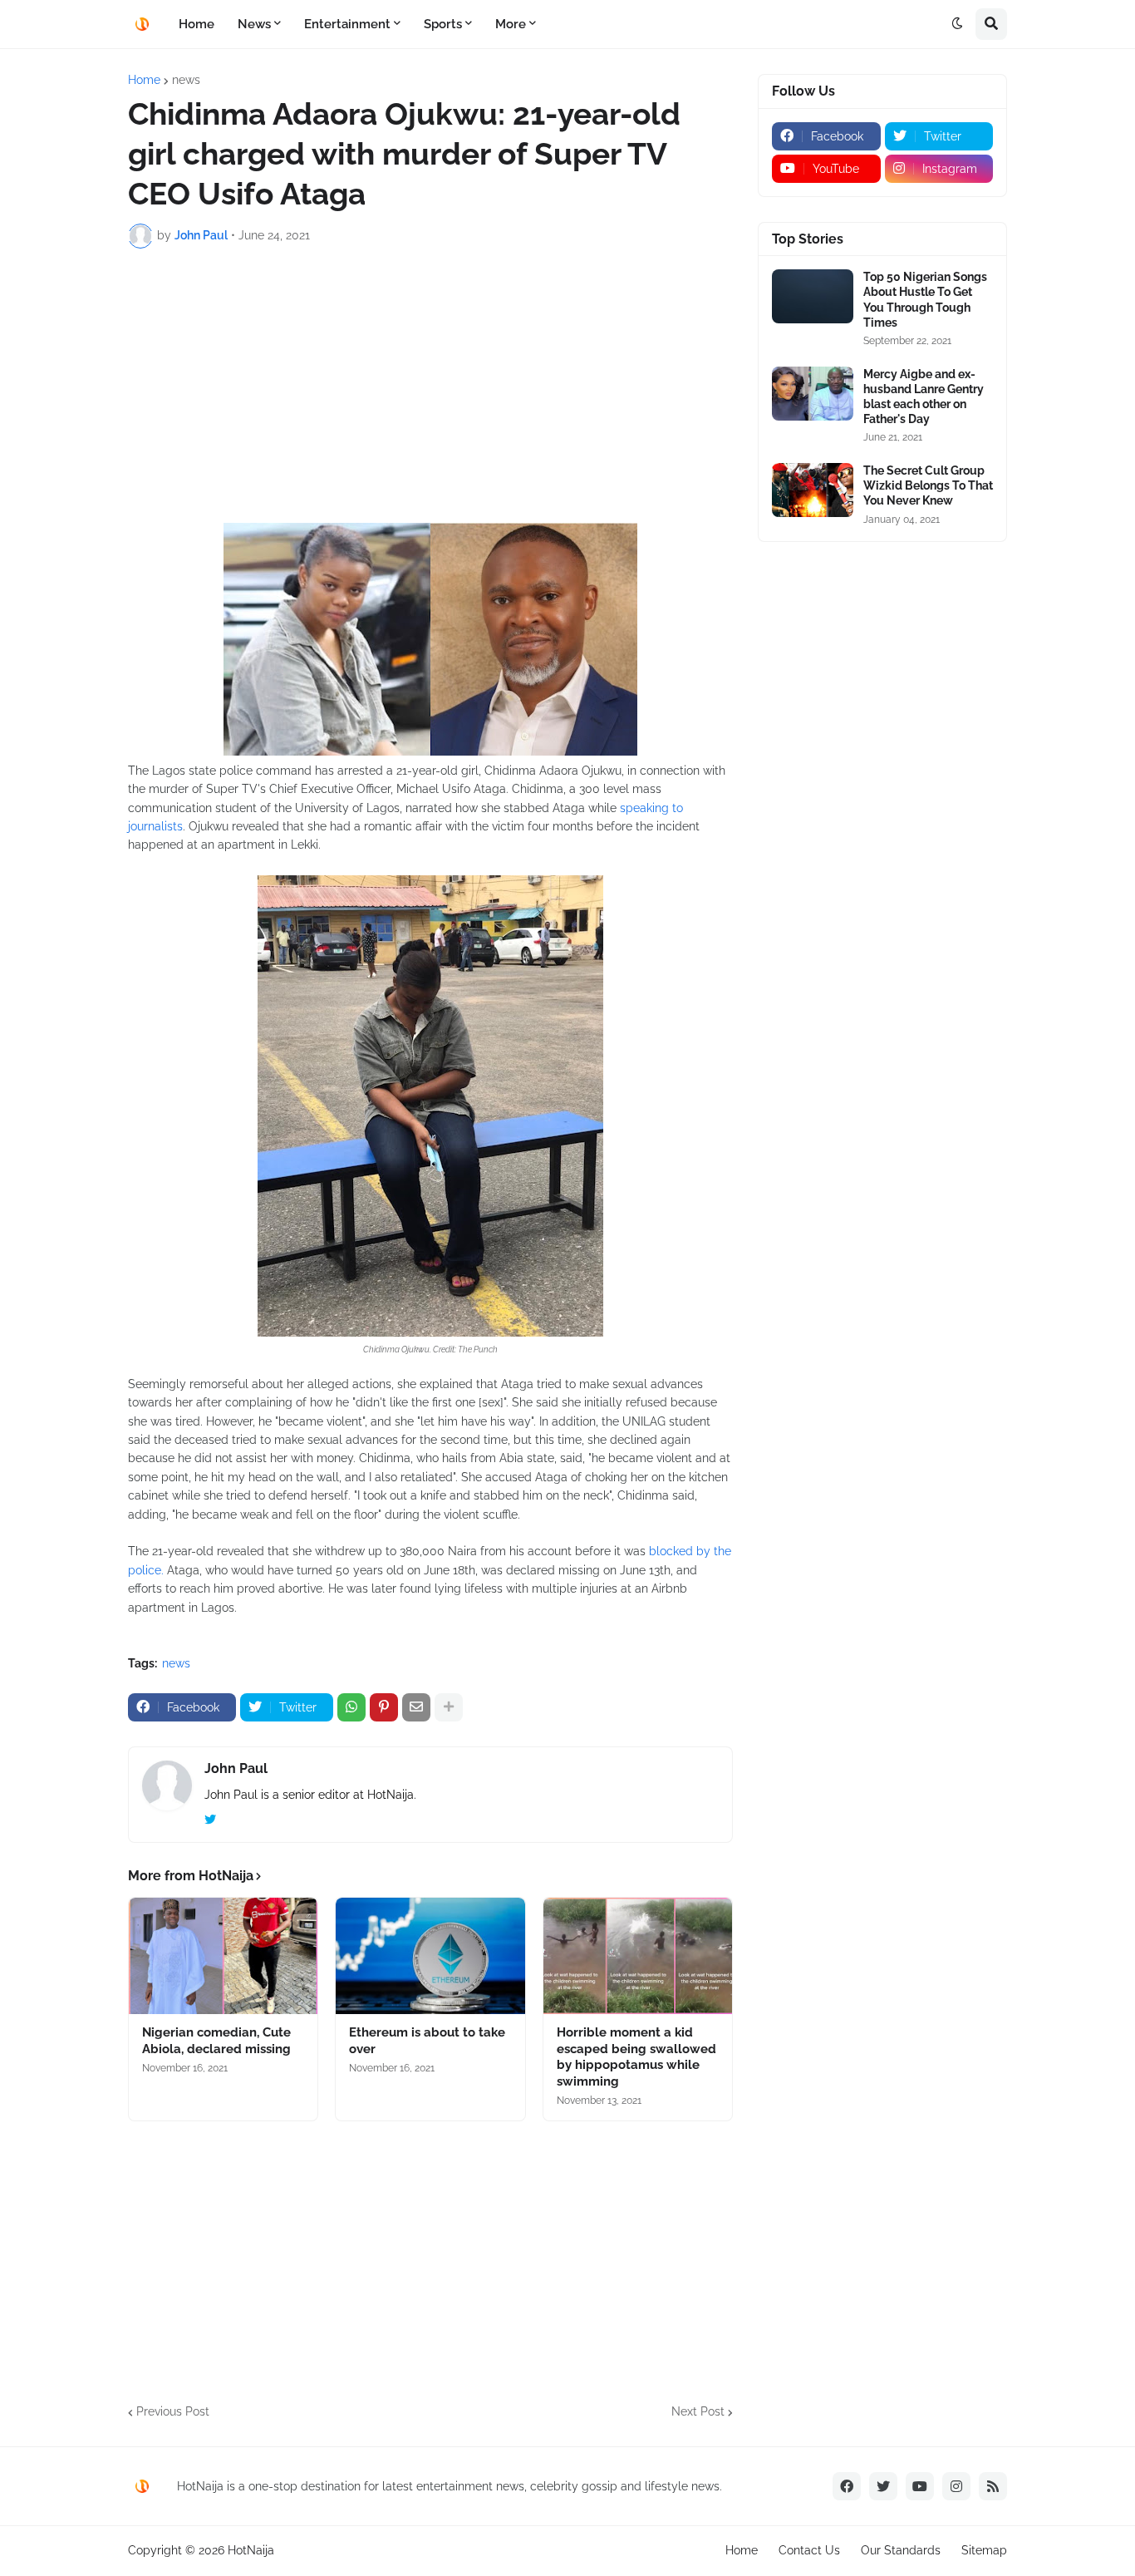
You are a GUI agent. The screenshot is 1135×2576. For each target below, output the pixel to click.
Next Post (698, 2411)
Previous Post (173, 2411)
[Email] (416, 1707)
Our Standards (901, 2550)
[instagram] (956, 2486)
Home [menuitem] (197, 24)
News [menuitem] (254, 24)
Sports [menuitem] (443, 24)
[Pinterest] (384, 1707)
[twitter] (210, 1820)
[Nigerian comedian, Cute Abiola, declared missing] (223, 1956)
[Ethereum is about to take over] (430, 1956)
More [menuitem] (511, 24)
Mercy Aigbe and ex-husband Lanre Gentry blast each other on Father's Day (924, 397)
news (186, 80)
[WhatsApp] (351, 1707)
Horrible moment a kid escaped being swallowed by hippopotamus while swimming (636, 2057)
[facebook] (847, 2486)
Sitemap (984, 2550)
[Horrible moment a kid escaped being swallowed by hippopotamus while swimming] (638, 1956)
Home (144, 80)
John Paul (236, 1768)
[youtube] (920, 2486)
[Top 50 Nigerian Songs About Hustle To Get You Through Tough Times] (813, 296)
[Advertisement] (430, 386)
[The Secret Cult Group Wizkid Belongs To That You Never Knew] (813, 490)
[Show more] (449, 1707)
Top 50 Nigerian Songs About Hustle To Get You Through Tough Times (925, 300)
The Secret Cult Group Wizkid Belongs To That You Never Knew (928, 485)
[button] (957, 24)
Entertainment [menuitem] (347, 24)
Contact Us (809, 2550)
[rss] (993, 2486)
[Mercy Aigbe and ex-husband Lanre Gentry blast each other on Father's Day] (813, 394)
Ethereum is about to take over (427, 2041)
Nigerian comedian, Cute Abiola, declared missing (216, 2041)
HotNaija (251, 2550)
